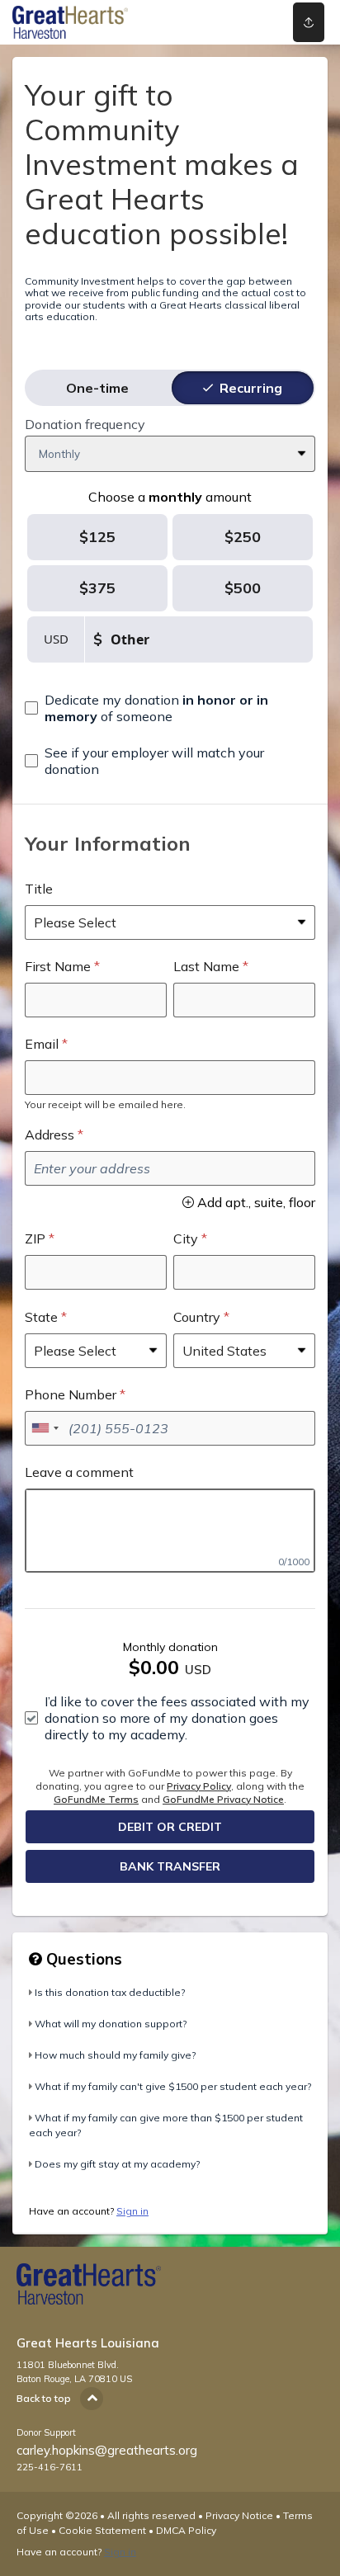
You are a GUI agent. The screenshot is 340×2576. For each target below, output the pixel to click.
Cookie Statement (102, 2530)
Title (39, 889)
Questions (82, 1959)
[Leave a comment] (170, 1531)
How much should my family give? (115, 2055)
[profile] (247, 22)
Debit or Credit (170, 1827)
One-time (97, 388)
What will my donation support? (111, 2024)
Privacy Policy (199, 1786)
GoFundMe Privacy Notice (223, 1799)
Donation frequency (85, 424)
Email (42, 1044)
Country (197, 1317)
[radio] (97, 388)
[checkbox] (170, 708)
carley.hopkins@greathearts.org (107, 2450)
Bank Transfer (170, 1866)
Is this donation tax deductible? (110, 1992)
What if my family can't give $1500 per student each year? (173, 2086)
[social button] (309, 22)
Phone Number (71, 1394)
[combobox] (45, 1428)
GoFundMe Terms (96, 1799)
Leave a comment (79, 1472)
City (186, 1238)
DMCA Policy (186, 2530)
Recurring (251, 388)
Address (50, 1135)
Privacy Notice (239, 2515)
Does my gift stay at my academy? (117, 2164)
